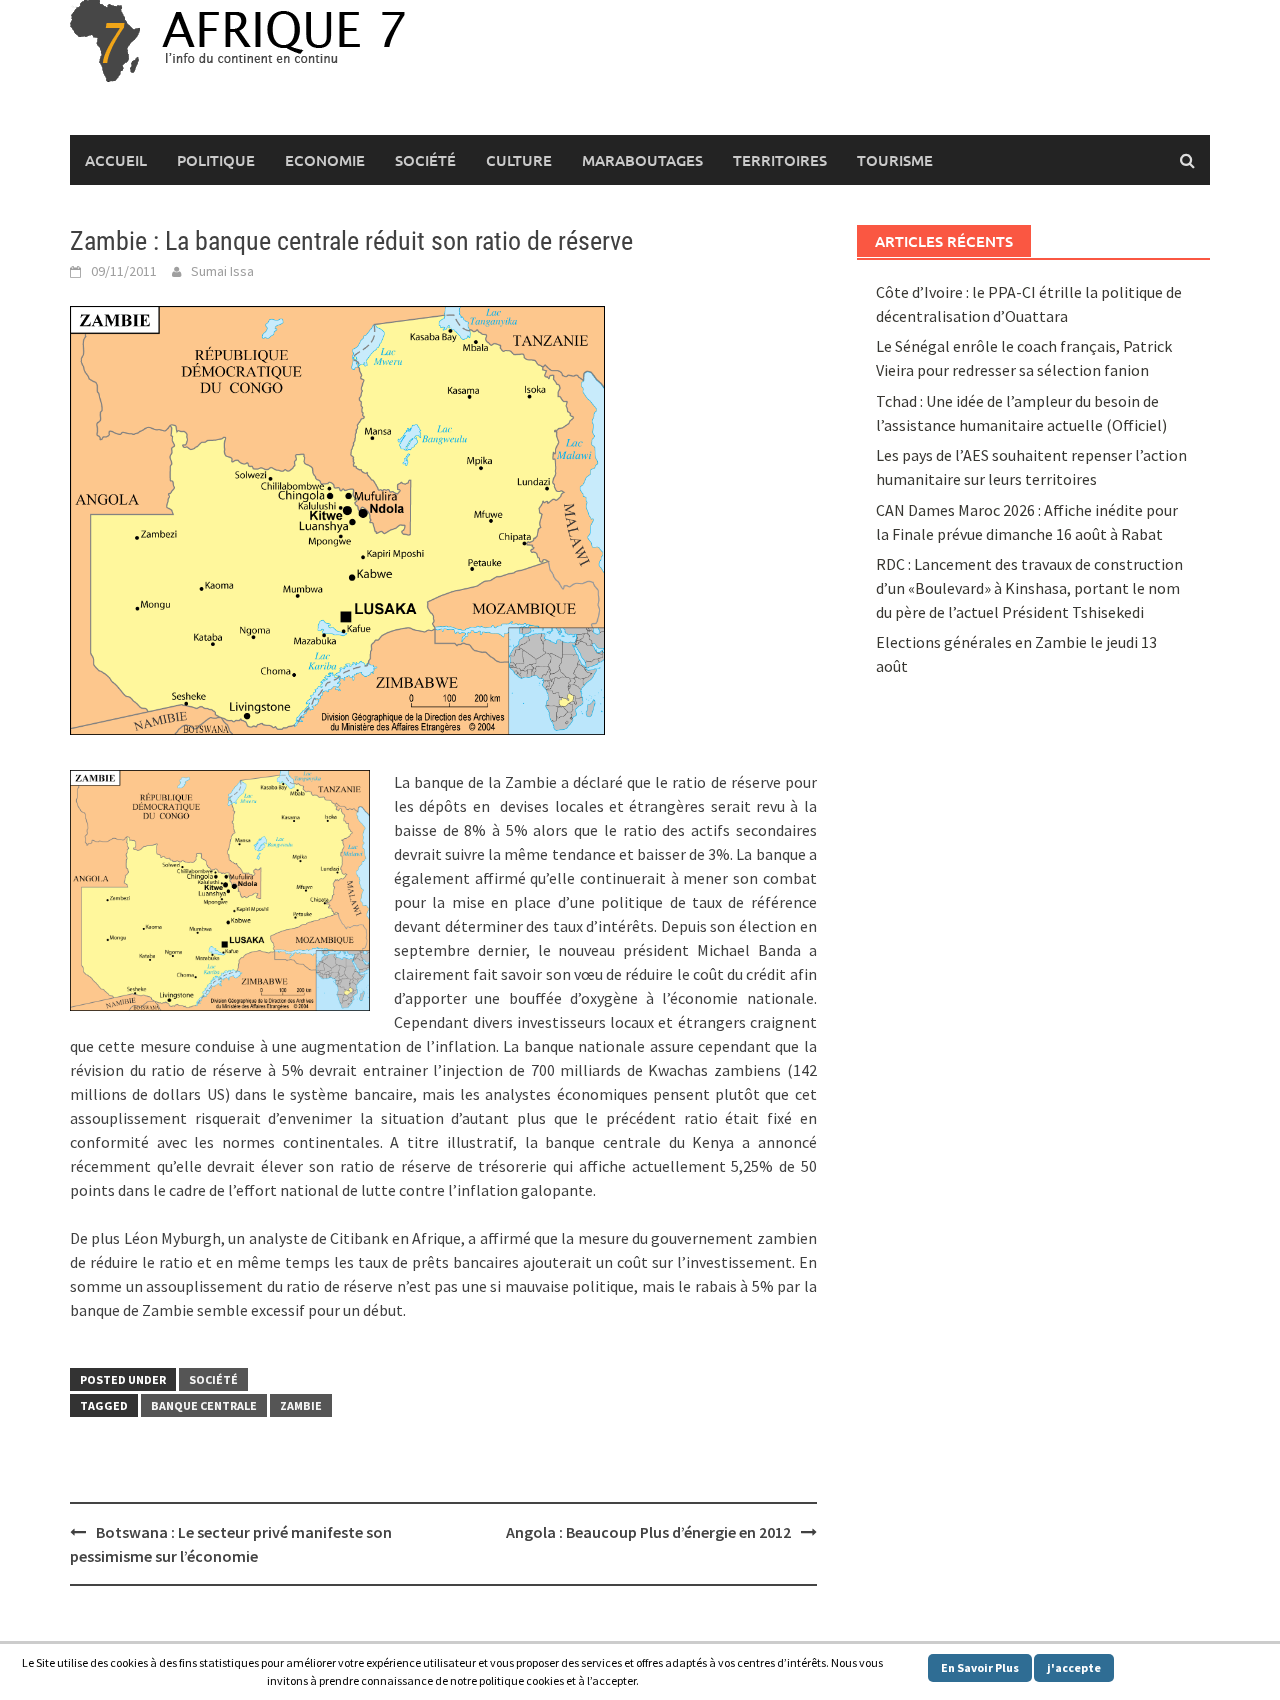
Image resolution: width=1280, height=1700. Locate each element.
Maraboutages (642, 160)
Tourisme (895, 160)
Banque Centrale (204, 1405)
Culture (519, 160)
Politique (216, 160)
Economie (325, 160)
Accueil (116, 160)
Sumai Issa (222, 271)
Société (425, 160)
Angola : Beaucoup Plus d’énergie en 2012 (648, 1532)
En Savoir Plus (980, 1667)
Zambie (301, 1405)
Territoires (780, 160)
